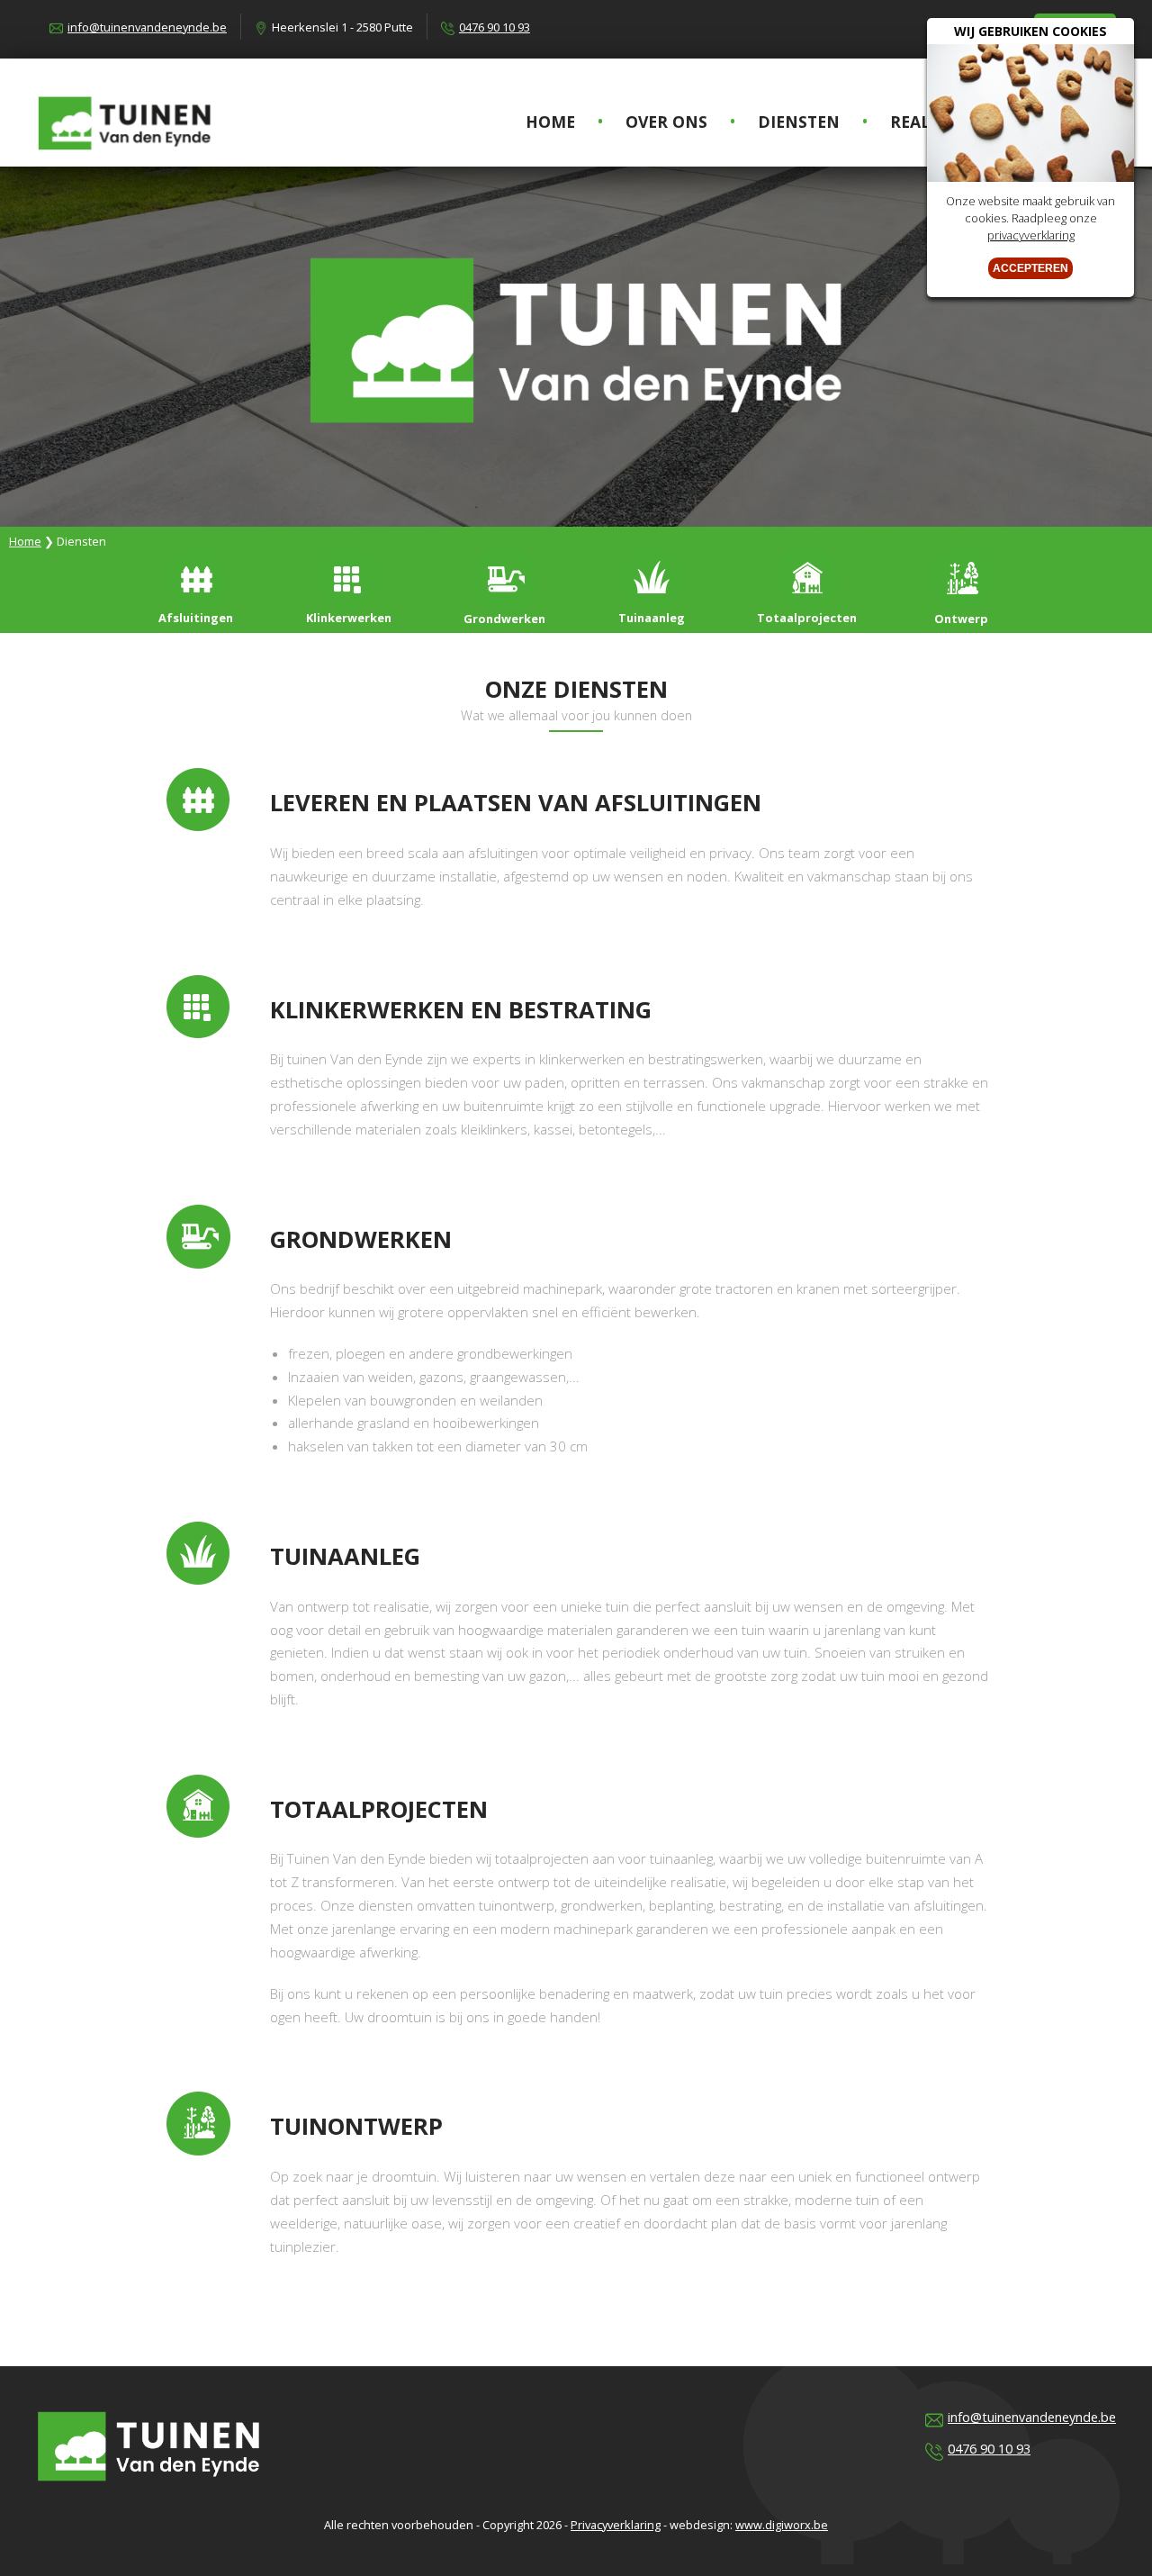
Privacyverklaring (616, 2525)
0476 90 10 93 (495, 27)
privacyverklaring (1031, 235)
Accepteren (1030, 268)
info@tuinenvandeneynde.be (147, 27)
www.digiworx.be (782, 2525)
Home (25, 541)
